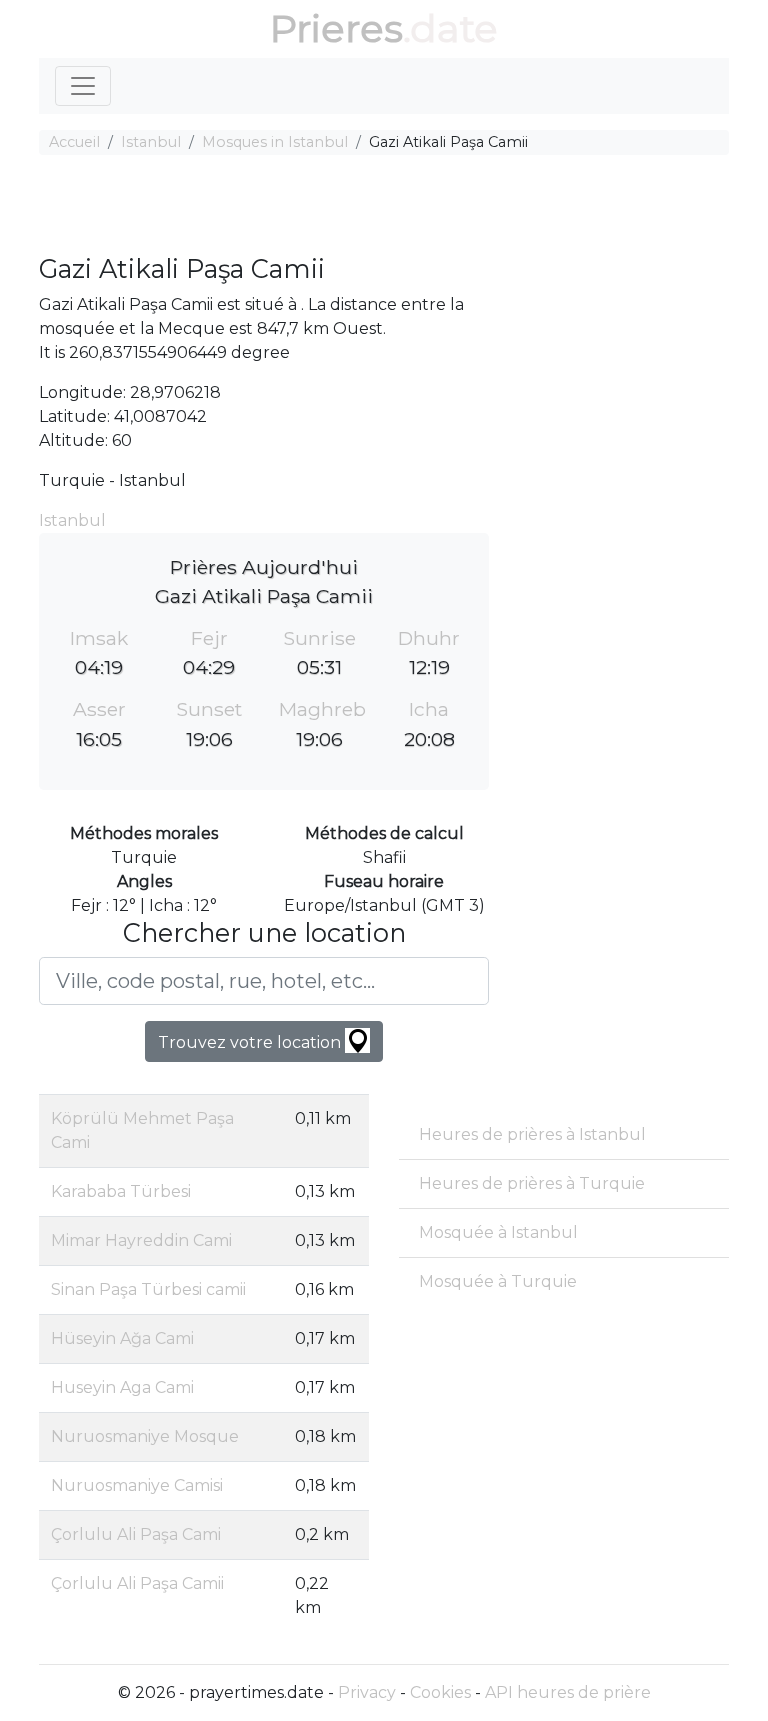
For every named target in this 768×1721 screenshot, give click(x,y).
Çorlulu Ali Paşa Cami (136, 1534)
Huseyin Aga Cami (122, 1387)
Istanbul (151, 142)
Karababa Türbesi (121, 1191)
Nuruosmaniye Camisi (137, 1485)
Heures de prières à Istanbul (532, 1134)
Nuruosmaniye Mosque (145, 1436)
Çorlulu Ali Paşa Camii (137, 1583)
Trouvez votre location (251, 1042)
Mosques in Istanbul (275, 142)
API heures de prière (568, 1692)
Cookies (440, 1692)
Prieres (336, 28)
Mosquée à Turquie (498, 1281)
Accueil (74, 142)
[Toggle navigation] (83, 86)
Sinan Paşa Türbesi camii (148, 1289)
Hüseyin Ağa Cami (122, 1338)
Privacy (367, 1692)
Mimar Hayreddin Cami (141, 1240)
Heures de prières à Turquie (532, 1183)
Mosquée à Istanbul (498, 1232)
